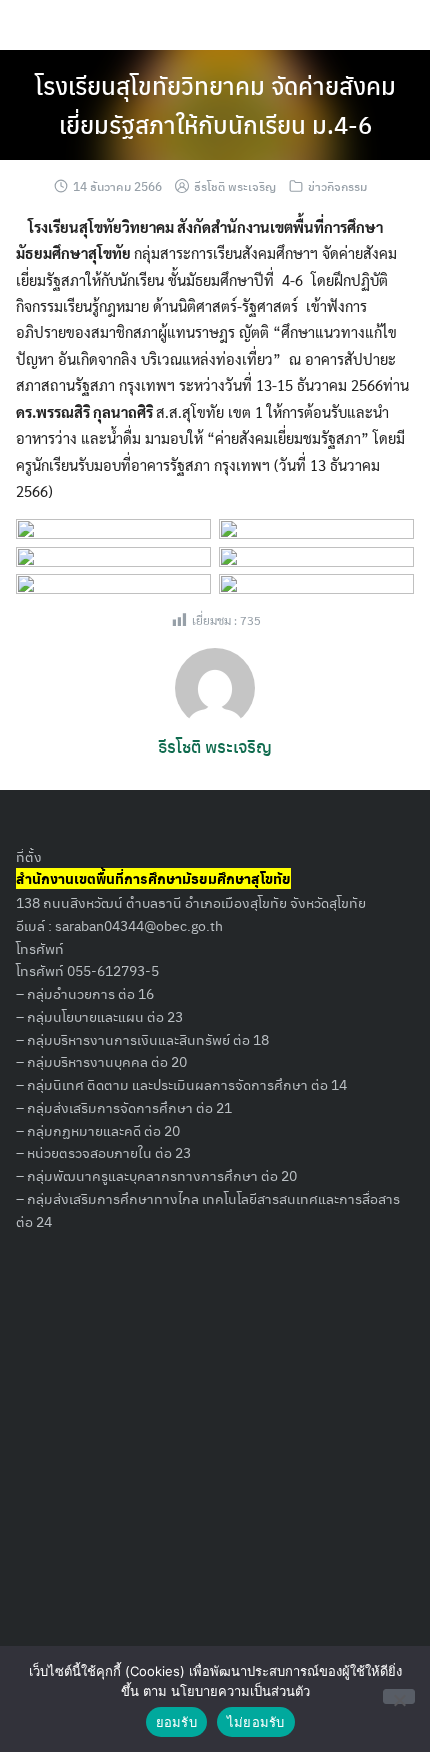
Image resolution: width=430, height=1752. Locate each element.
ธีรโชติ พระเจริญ (235, 186)
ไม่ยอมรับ (256, 1722)
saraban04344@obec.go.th (139, 925)
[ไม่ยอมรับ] (399, 1696)
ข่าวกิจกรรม (337, 186)
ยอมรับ (176, 1722)
